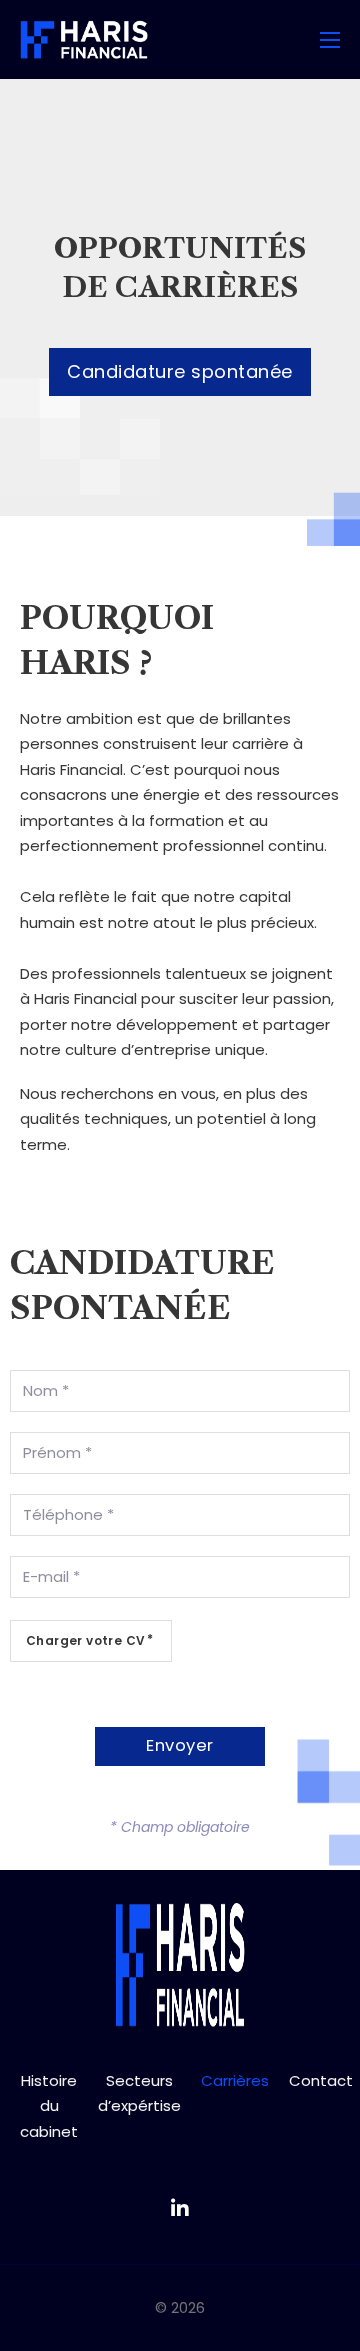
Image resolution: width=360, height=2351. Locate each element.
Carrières (235, 2080)
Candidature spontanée (180, 371)
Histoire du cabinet (49, 2106)
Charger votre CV (85, 1640)
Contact (321, 2080)
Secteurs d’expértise (139, 2093)
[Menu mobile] (330, 40)
